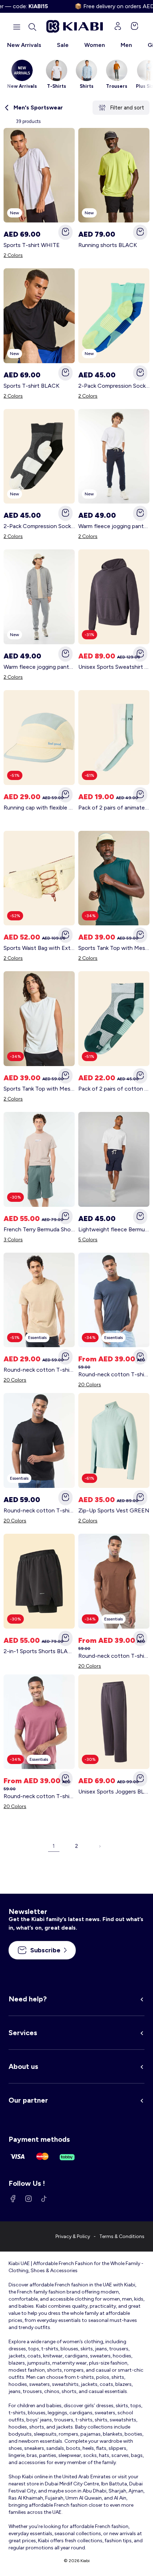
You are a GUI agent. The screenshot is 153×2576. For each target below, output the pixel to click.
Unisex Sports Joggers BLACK (114, 1792)
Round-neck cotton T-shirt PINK (39, 1796)
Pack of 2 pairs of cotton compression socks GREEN (114, 1089)
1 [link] (54, 1846)
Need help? (28, 1999)
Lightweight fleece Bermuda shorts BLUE (114, 1229)
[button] (32, 27)
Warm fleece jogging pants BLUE (114, 526)
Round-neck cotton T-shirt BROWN (114, 1656)
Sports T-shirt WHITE (32, 245)
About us (23, 2066)
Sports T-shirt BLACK (31, 386)
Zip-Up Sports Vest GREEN (114, 1510)
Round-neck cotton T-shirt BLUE (114, 1374)
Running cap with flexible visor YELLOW (39, 808)
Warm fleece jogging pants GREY (39, 667)
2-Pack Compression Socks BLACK (39, 526)
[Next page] (99, 1846)
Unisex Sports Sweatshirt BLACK (114, 667)
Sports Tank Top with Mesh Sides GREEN (114, 948)
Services (23, 2033)
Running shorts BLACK (108, 245)
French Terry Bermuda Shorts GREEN (39, 1229)
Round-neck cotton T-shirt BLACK (39, 1510)
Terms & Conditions (122, 2236)
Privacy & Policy (73, 2236)
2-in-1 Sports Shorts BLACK (39, 1651)
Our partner (28, 2100)
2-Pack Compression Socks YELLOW (114, 386)
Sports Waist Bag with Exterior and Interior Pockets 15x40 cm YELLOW (39, 948)
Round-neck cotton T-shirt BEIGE (39, 1370)
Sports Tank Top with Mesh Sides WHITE (39, 1089)
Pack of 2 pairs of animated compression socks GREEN (114, 808)
